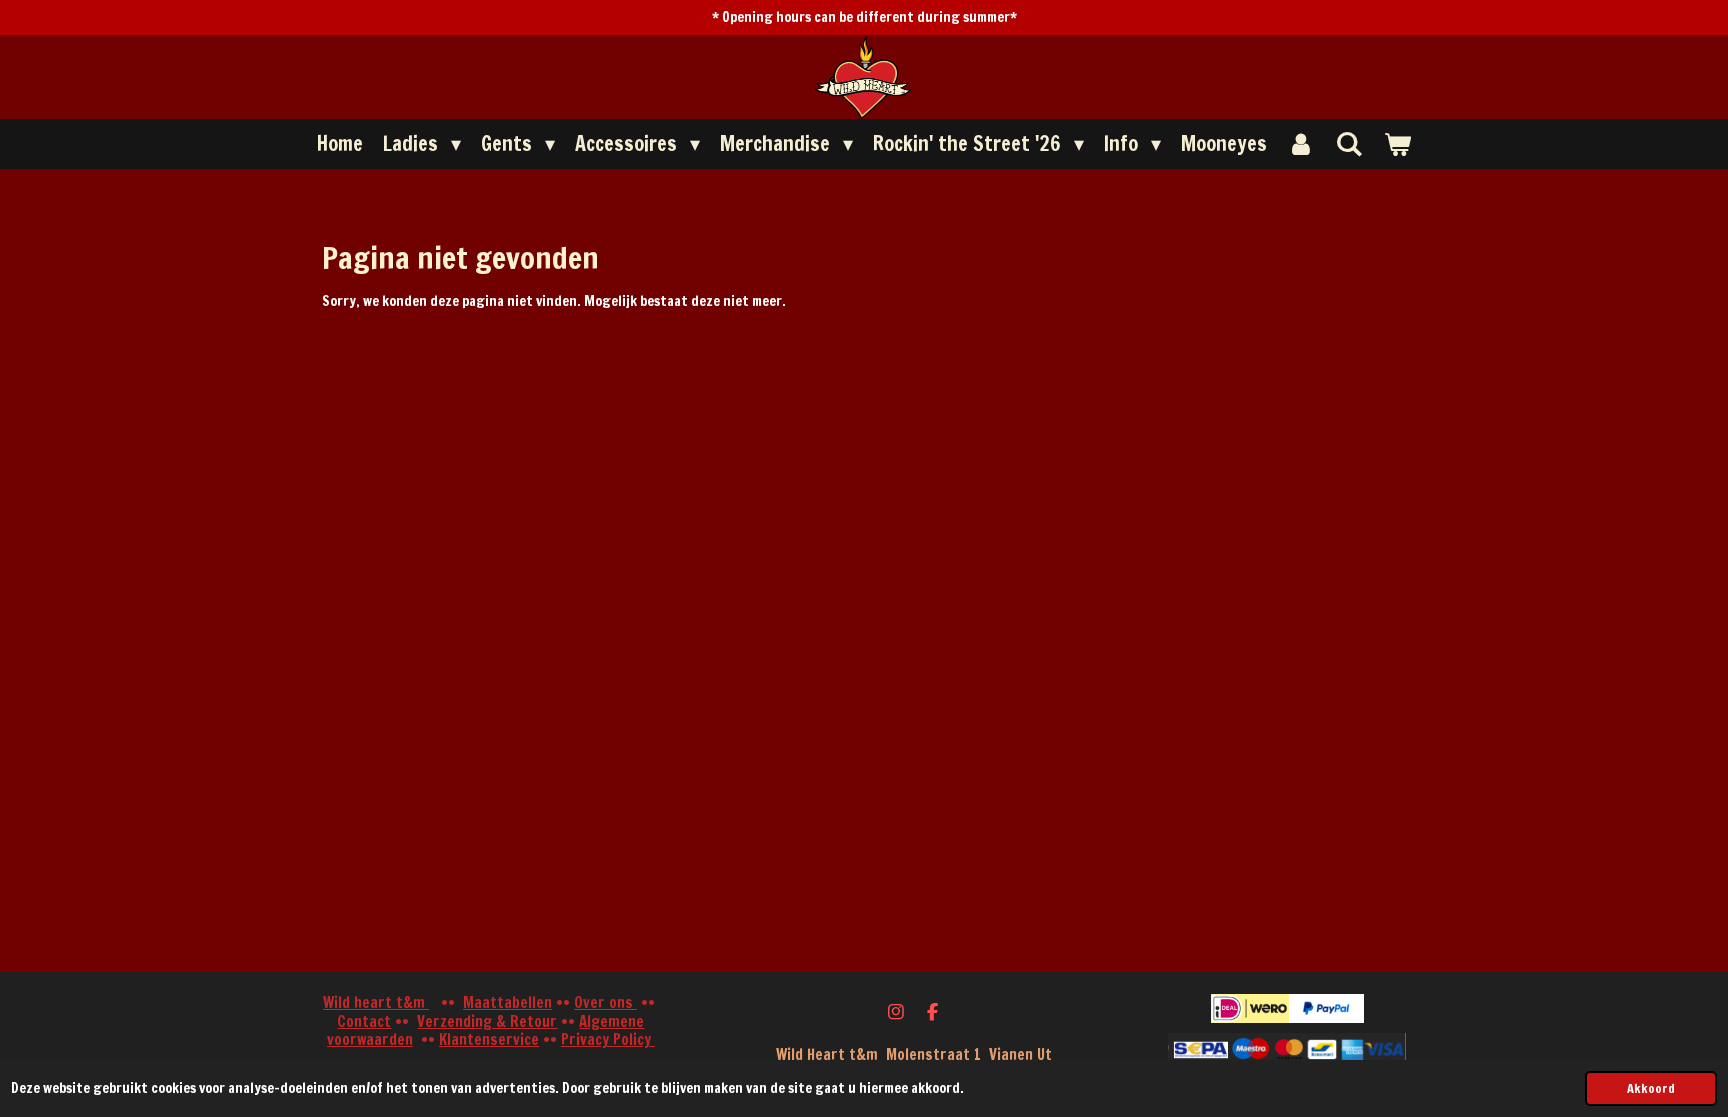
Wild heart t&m (376, 1002)
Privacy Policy (608, 1039)
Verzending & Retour (487, 1021)
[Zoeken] (1349, 143)
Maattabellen (507, 1002)
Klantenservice (489, 1039)
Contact (364, 1021)
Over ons (605, 1002)
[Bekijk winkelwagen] (1397, 144)
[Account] (1301, 144)
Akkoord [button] (1651, 1088)
